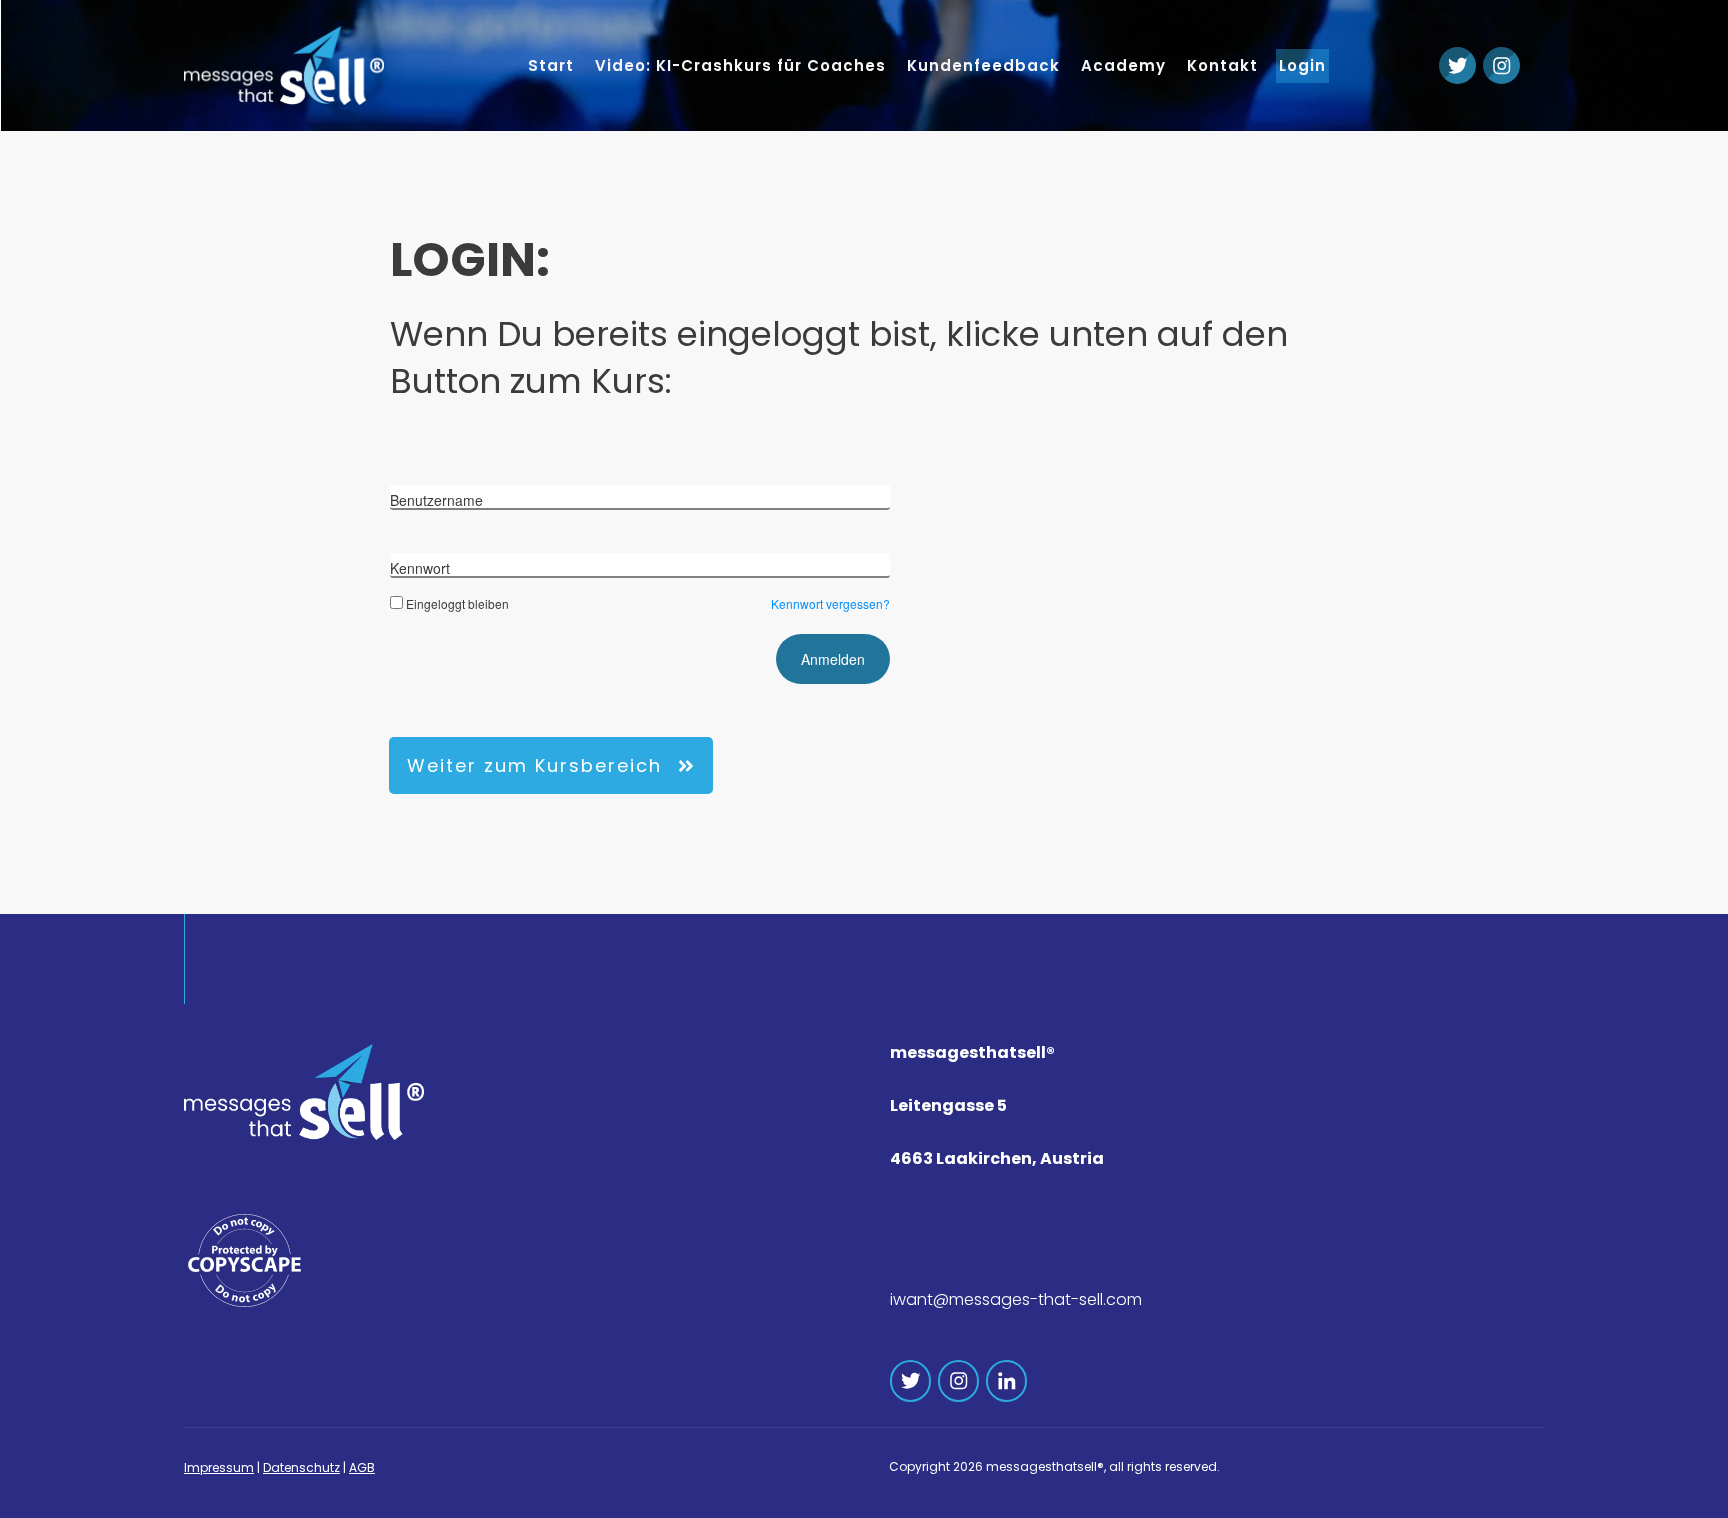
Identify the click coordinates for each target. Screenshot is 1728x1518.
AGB (362, 1467)
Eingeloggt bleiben (457, 603)
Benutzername (436, 500)
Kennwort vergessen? (830, 603)
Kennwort (420, 568)
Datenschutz (301, 1467)
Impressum (219, 1467)
